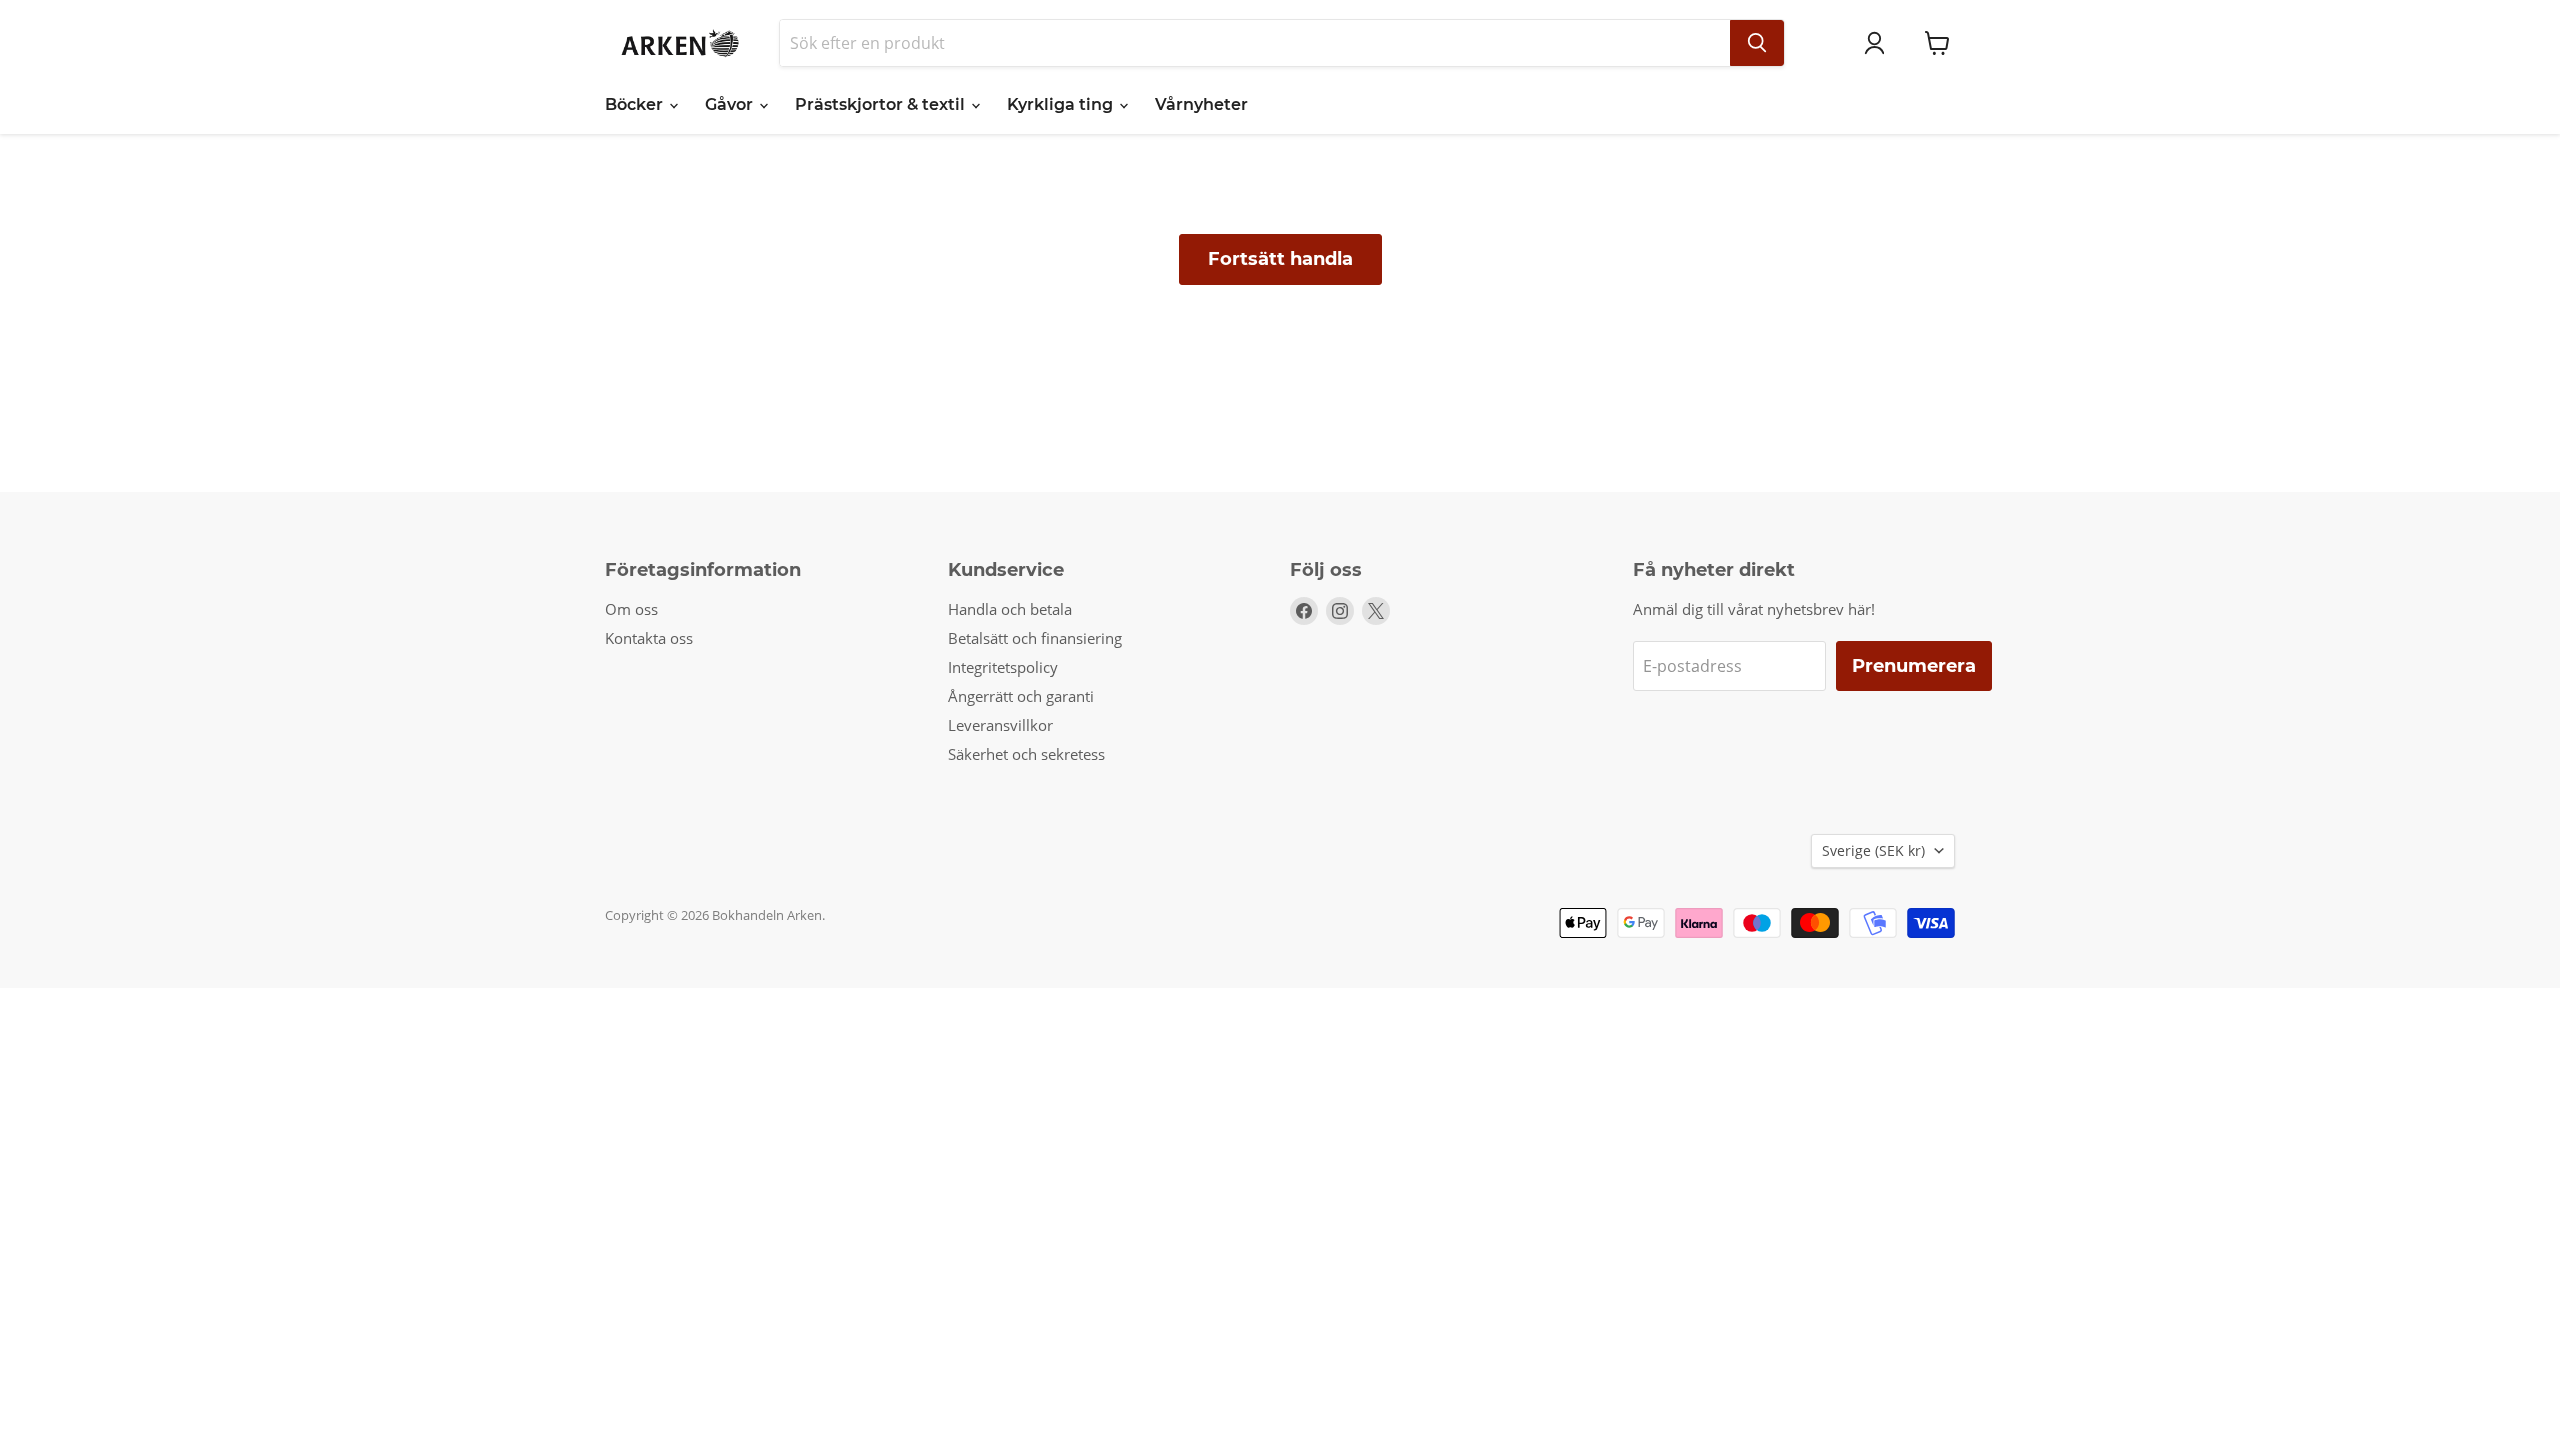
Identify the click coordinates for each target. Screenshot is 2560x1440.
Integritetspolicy (1003, 667)
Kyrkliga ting (1062, 104)
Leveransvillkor (1000, 725)
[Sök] (1757, 43)
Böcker (636, 104)
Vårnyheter (1201, 104)
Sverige (1873, 850)
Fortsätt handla (1280, 259)
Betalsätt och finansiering (1035, 638)
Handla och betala (1010, 609)
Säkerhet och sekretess (1026, 754)
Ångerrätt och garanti (1021, 696)
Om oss (631, 609)
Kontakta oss (649, 638)
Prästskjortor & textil (882, 104)
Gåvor (731, 104)
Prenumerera (1914, 666)
